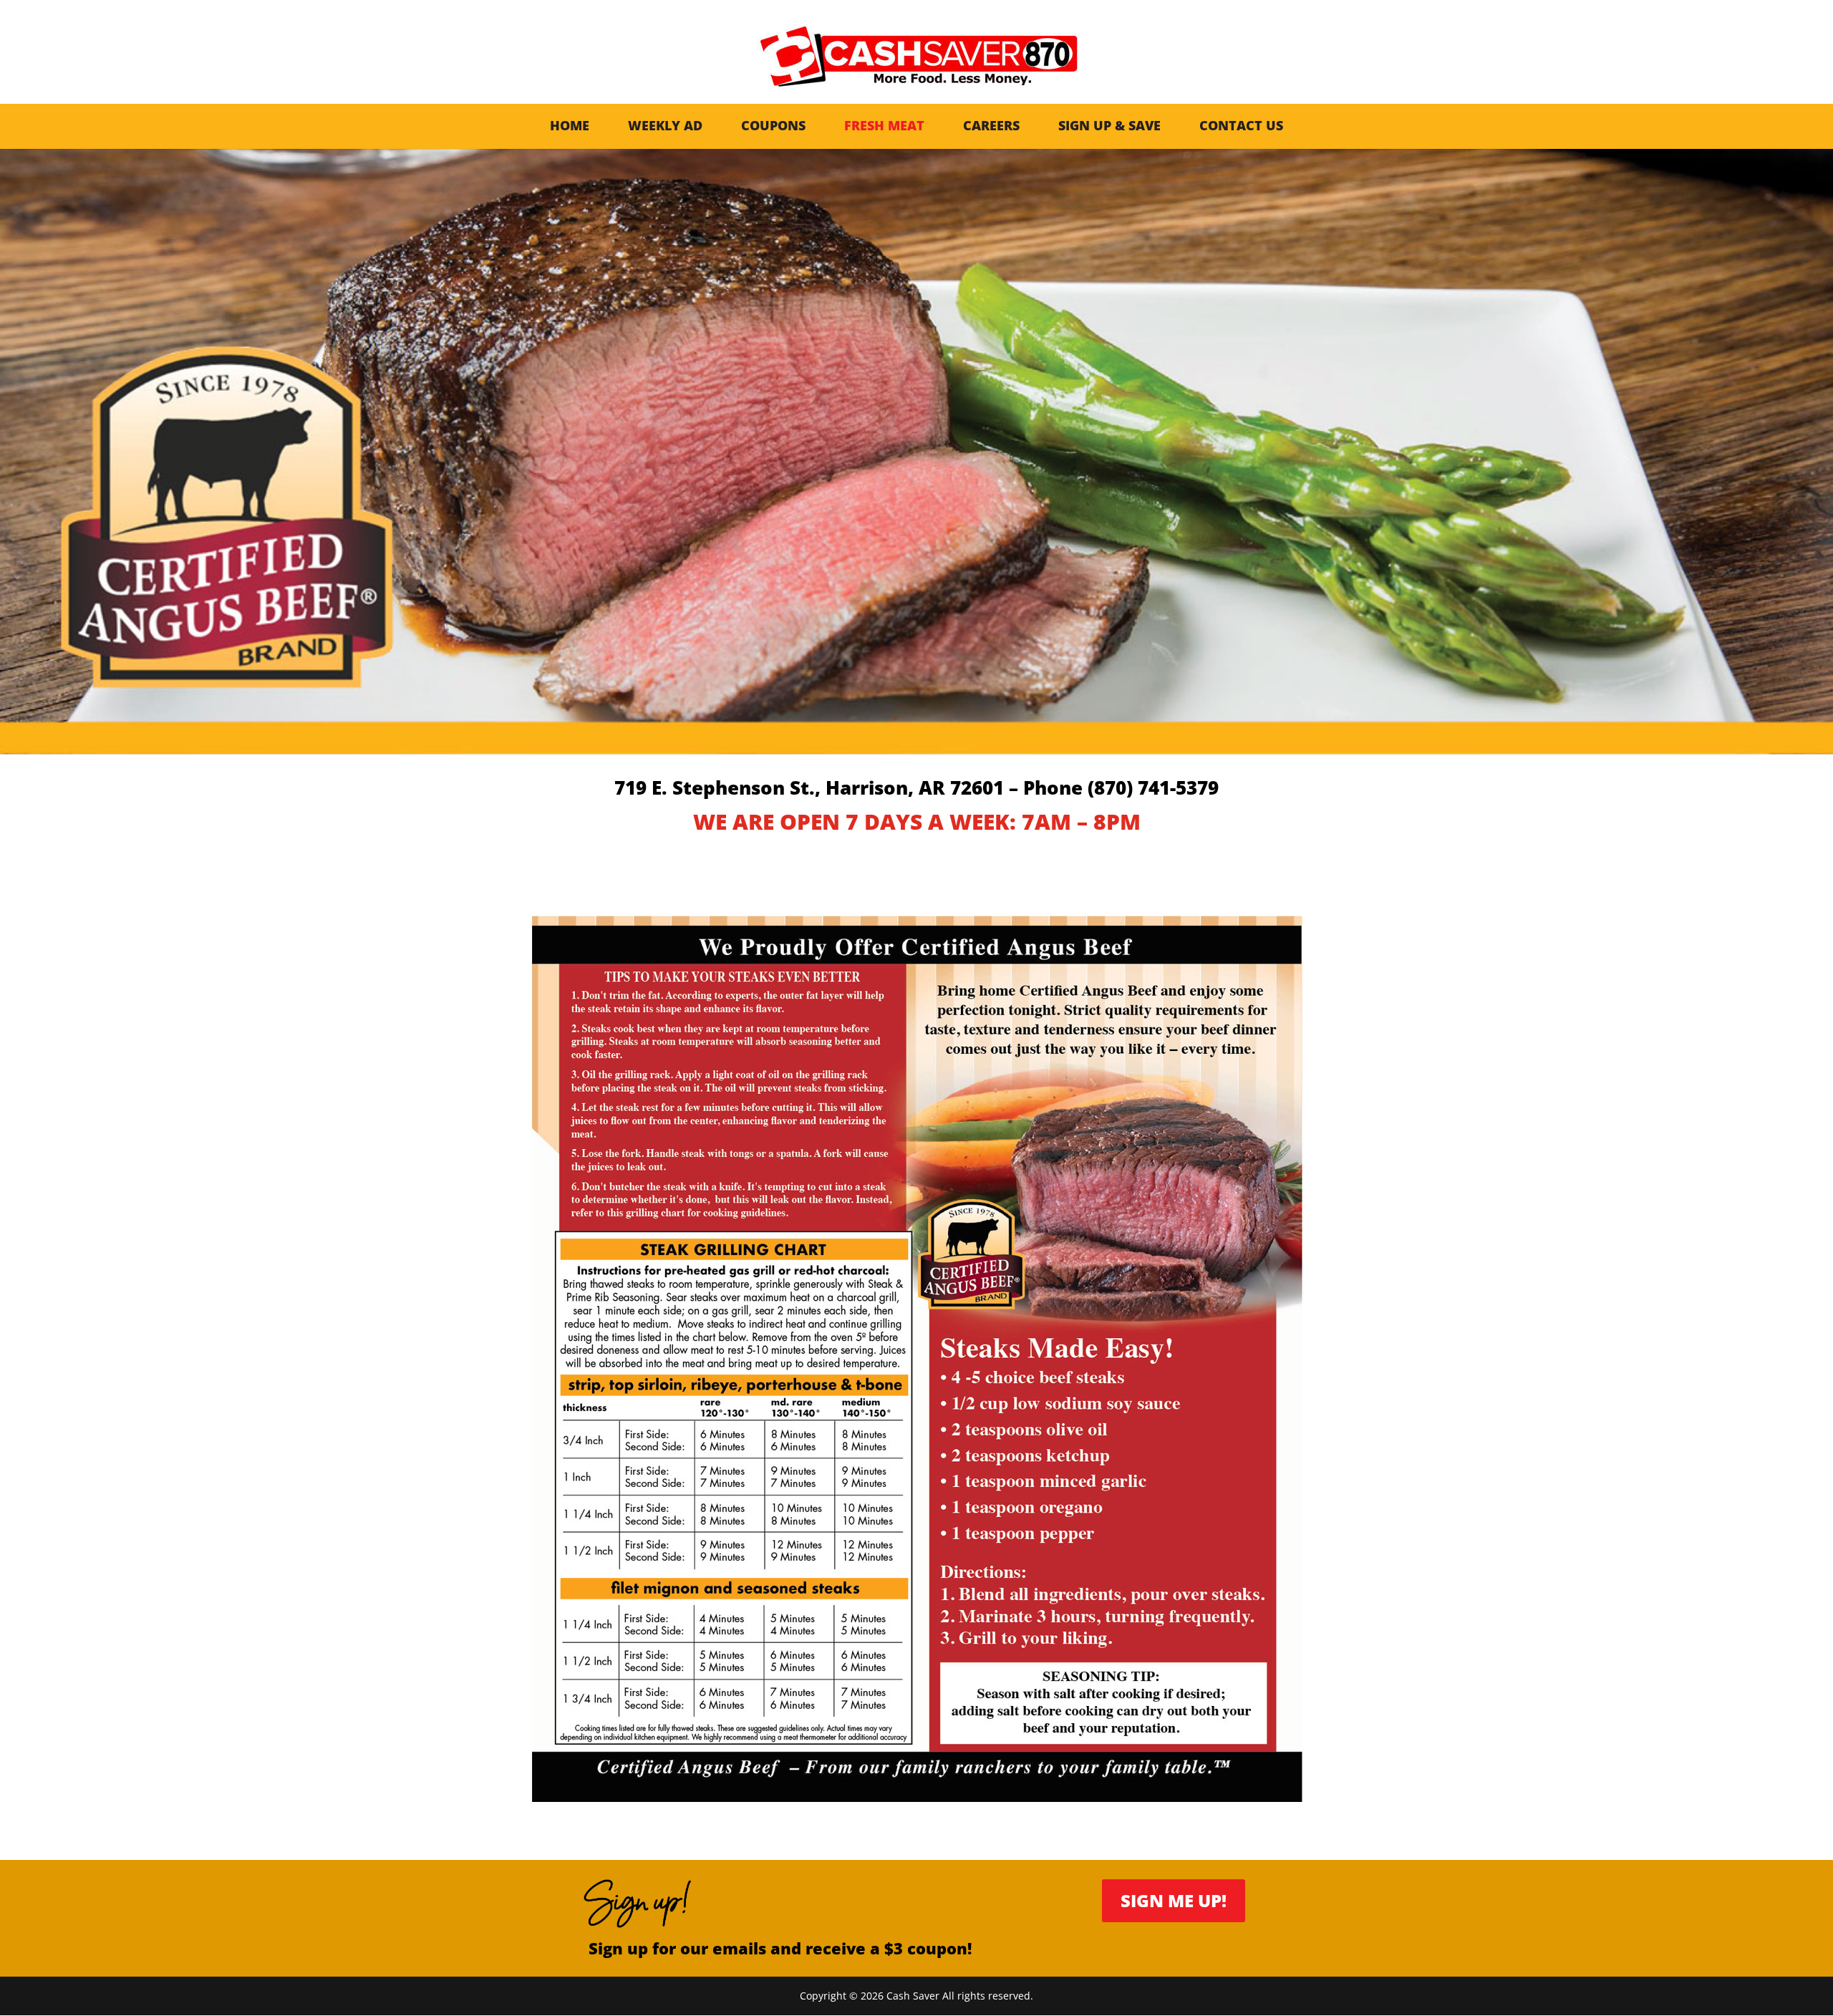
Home (570, 125)
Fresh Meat (884, 125)
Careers (991, 125)
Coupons (773, 125)
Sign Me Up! (1174, 1900)
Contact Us (1241, 125)
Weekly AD (665, 125)
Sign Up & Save (1109, 125)
